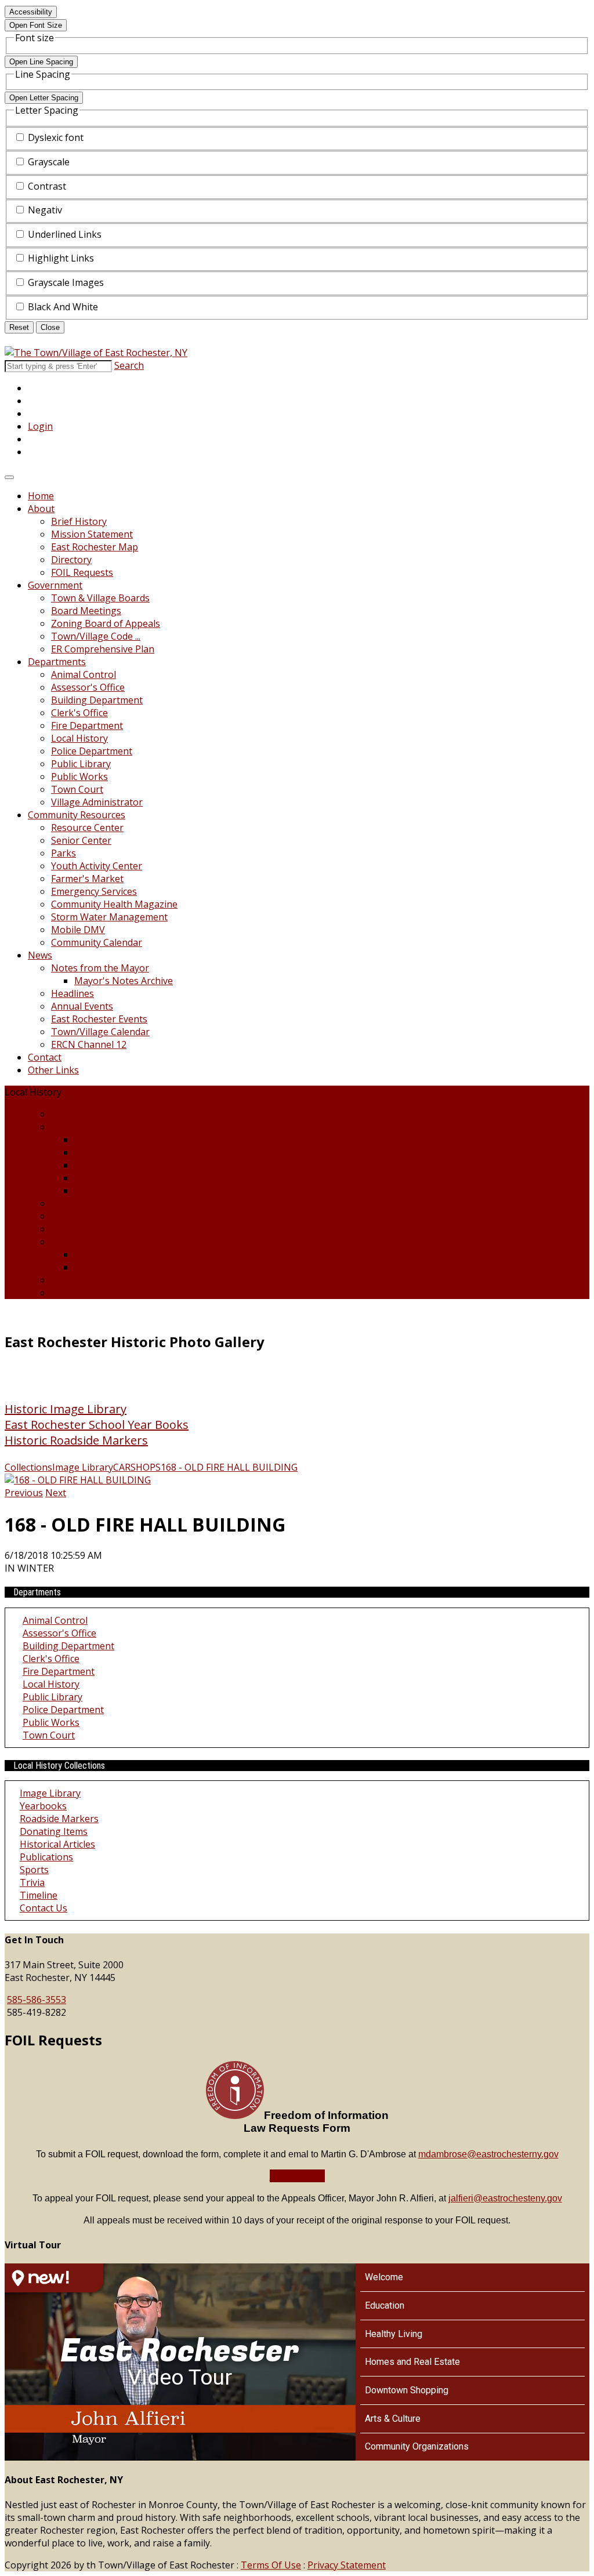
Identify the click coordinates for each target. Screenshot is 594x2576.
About (41, 509)
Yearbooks (98, 1152)
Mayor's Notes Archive (124, 981)
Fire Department (87, 725)
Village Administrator (97, 802)
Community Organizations (417, 2446)
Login (40, 426)
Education (385, 2305)
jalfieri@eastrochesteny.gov (505, 2198)
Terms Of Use (271, 2565)
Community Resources (77, 815)
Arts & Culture (393, 2419)
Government (55, 585)
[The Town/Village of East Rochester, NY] (96, 353)
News (40, 955)
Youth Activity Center (97, 866)
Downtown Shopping (407, 2390)
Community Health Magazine (114, 904)
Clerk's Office (79, 713)
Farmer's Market (87, 879)
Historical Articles (57, 1844)
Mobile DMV (78, 930)
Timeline (93, 1267)
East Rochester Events (99, 1019)
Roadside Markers (114, 1165)
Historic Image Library (66, 1409)
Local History (79, 738)
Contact (45, 1057)
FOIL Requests (82, 572)
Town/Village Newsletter (105, 1229)
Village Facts (78, 1242)
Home (41, 496)
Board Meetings (86, 611)
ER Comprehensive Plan (103, 649)
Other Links (53, 1070)
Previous (24, 1493)
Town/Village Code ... (96, 636)
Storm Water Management (109, 917)
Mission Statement (92, 534)
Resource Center (87, 828)
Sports (66, 1216)
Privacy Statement (347, 2565)
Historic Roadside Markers (76, 1440)
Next (56, 1493)
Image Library (105, 1140)
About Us (71, 1280)
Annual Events (82, 1006)
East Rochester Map (95, 547)
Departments (57, 662)
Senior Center (81, 840)
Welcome (384, 2277)
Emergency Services (94, 891)
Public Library (81, 764)
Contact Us (75, 1293)
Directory (71, 560)
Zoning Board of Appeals (106, 623)
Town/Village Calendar (100, 1032)
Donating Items (108, 1178)
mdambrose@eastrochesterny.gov (488, 2154)
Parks (64, 853)
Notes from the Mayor (100, 968)
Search (129, 365)
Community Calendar (97, 942)
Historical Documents (121, 1191)
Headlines (73, 993)
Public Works (79, 777)
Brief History (79, 521)
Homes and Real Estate (412, 2362)
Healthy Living (394, 2334)
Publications (78, 1203)
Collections (75, 1127)
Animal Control (84, 674)
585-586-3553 (37, 2000)
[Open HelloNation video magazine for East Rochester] (54, 2278)
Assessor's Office (88, 687)
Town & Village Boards (100, 598)
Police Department (92, 751)
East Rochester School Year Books (97, 1425)
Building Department (97, 700)
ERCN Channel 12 (89, 1044)
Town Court (77, 789)
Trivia (87, 1254)
